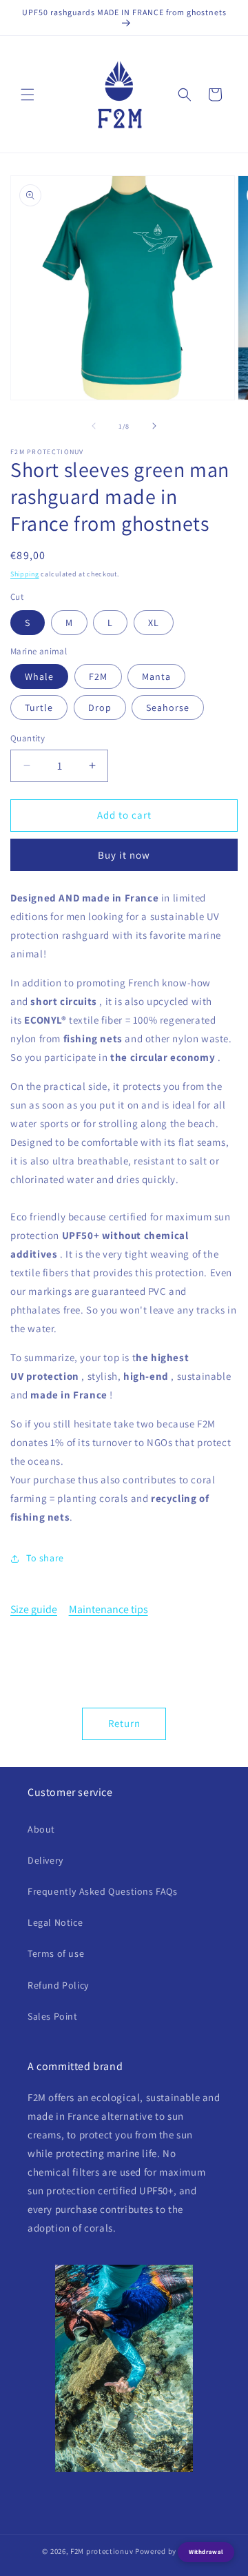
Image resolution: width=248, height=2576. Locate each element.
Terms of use (56, 1953)
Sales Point (53, 2016)
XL (154, 623)
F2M (98, 676)
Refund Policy (58, 1985)
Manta (156, 676)
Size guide (34, 1609)
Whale (39, 676)
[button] (28, 95)
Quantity (28, 738)
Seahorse (168, 708)
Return (124, 1723)
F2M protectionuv (102, 2551)
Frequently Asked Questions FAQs (103, 1891)
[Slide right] (154, 426)
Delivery (45, 1860)
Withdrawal (206, 2552)
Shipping (25, 574)
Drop (100, 708)
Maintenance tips (108, 1609)
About (41, 1829)
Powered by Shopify (170, 2551)
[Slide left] (94, 426)
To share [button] (45, 1558)
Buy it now (124, 855)
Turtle (39, 708)
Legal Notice (55, 1922)
